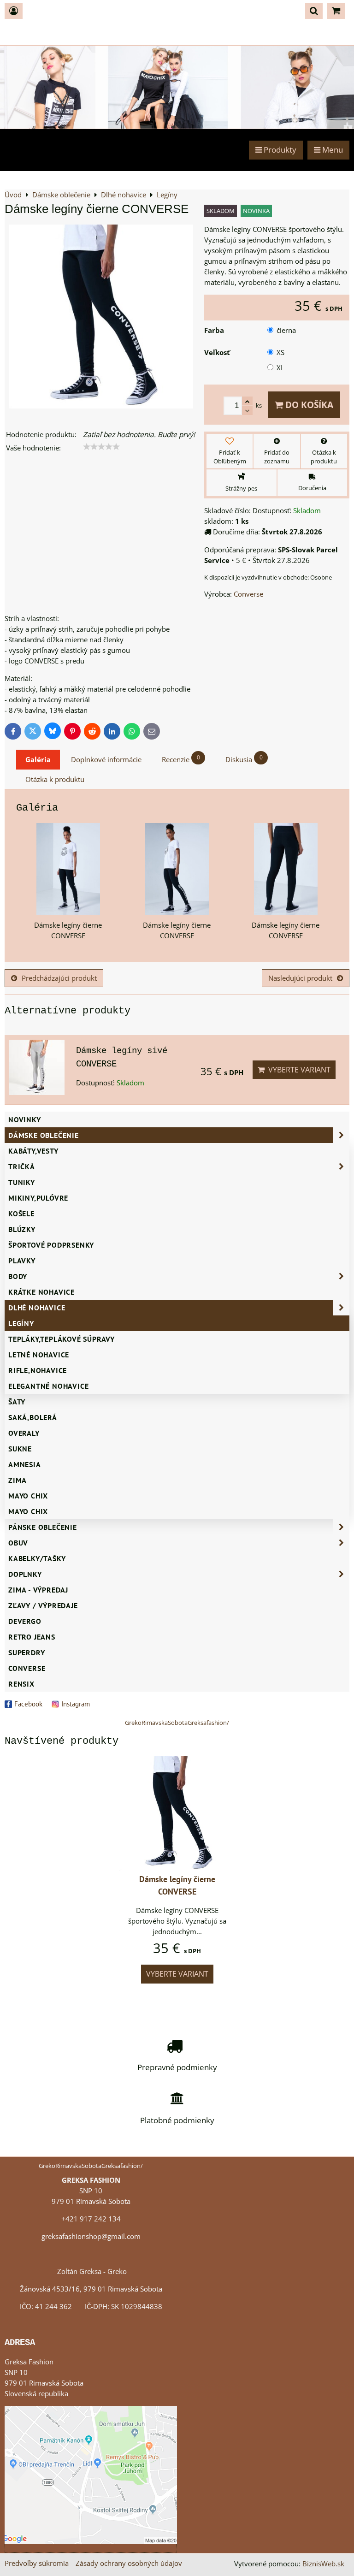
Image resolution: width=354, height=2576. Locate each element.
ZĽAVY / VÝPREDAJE (43, 1605)
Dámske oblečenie (44, 1135)
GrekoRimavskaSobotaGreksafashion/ (177, 1723)
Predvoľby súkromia (37, 2563)
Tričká (22, 1167)
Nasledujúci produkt (300, 978)
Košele (21, 1214)
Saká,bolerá (33, 1417)
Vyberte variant (298, 1070)
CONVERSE (27, 1668)
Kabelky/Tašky (37, 1558)
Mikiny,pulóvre (38, 1198)
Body (18, 1276)
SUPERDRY (27, 1652)
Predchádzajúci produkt (59, 978)
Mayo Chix (28, 1496)
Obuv (18, 1543)
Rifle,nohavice (38, 1370)
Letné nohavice (39, 1355)
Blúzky (22, 1229)
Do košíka (308, 405)
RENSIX (21, 1684)
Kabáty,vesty (33, 1151)
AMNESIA (25, 1464)
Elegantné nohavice (48, 1386)
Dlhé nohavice (37, 1308)
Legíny (21, 1323)
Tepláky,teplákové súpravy (62, 1339)
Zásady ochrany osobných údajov (129, 2563)
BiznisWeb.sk (323, 2564)
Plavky (22, 1261)
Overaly (24, 1433)
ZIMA (18, 1480)
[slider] (101, 447)
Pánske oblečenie (43, 1527)
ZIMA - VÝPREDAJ (38, 1590)
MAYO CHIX (28, 1511)
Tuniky (22, 1182)
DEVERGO (25, 1621)
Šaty (17, 1402)
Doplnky (25, 1574)
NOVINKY (25, 1119)
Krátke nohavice (41, 1292)
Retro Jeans (32, 1637)
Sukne (20, 1449)
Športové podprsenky (51, 1245)
